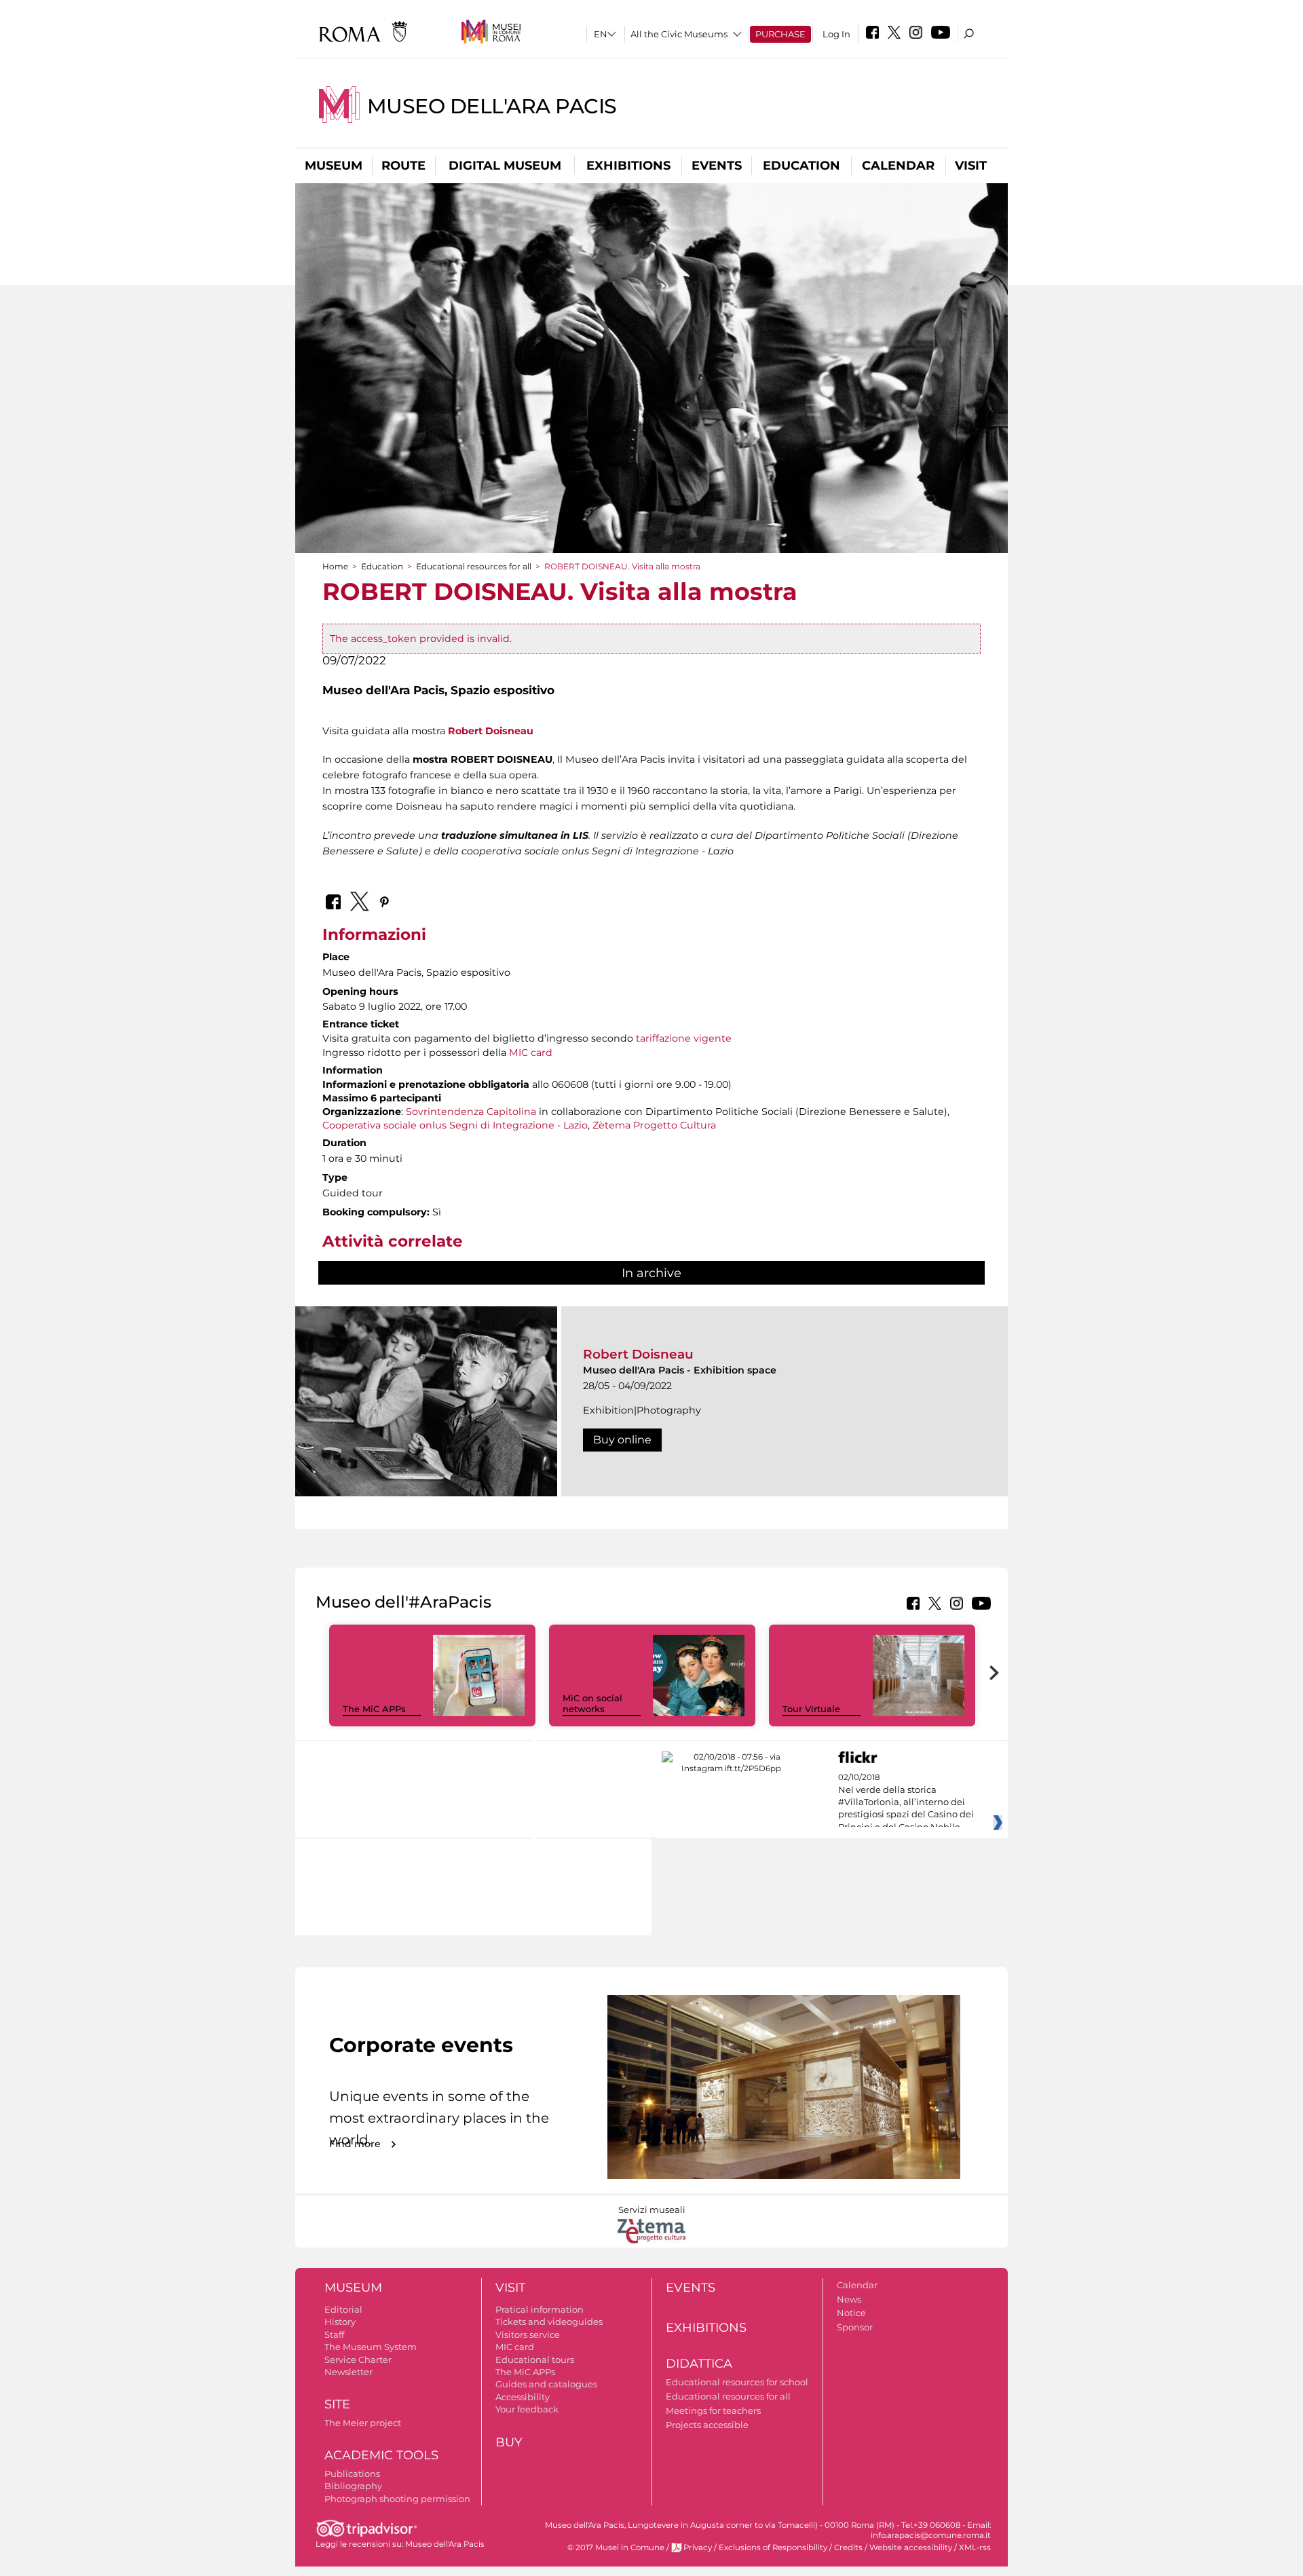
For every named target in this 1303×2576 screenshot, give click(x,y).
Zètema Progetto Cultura (654, 1125)
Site (337, 2404)
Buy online (622, 1440)
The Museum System (371, 2347)
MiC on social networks (592, 1704)
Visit (971, 166)
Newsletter (348, 2372)
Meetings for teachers (713, 2410)
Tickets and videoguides (549, 2322)
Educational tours (535, 2360)
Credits (848, 2547)
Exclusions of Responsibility (773, 2547)
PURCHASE (780, 34)
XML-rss (975, 2547)
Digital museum (505, 166)
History (340, 2322)
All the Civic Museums (679, 34)
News (849, 2299)
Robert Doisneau (491, 731)
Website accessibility (911, 2547)
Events (717, 166)
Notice (851, 2313)
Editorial (343, 2309)
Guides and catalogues (546, 2384)
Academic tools (381, 2455)
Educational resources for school (737, 2382)
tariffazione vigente (684, 1038)
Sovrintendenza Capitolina (471, 1112)
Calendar (898, 166)
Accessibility (523, 2397)
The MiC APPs (374, 1709)
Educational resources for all (474, 566)
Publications (352, 2474)
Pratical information (540, 2309)
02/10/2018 (906, 1802)
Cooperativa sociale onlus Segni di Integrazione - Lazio (455, 1125)
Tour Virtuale (811, 1709)
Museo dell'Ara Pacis (492, 106)
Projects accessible (707, 2425)
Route (403, 166)
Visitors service (528, 2334)
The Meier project (363, 2423)
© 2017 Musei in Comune (616, 2547)
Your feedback (527, 2409)
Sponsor (855, 2327)
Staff (334, 2334)
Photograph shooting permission (397, 2499)
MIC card (531, 1053)
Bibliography (353, 2486)
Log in (836, 34)
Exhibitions (628, 166)
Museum (334, 166)
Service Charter (358, 2360)
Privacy (698, 2547)
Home (335, 566)
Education (801, 166)
